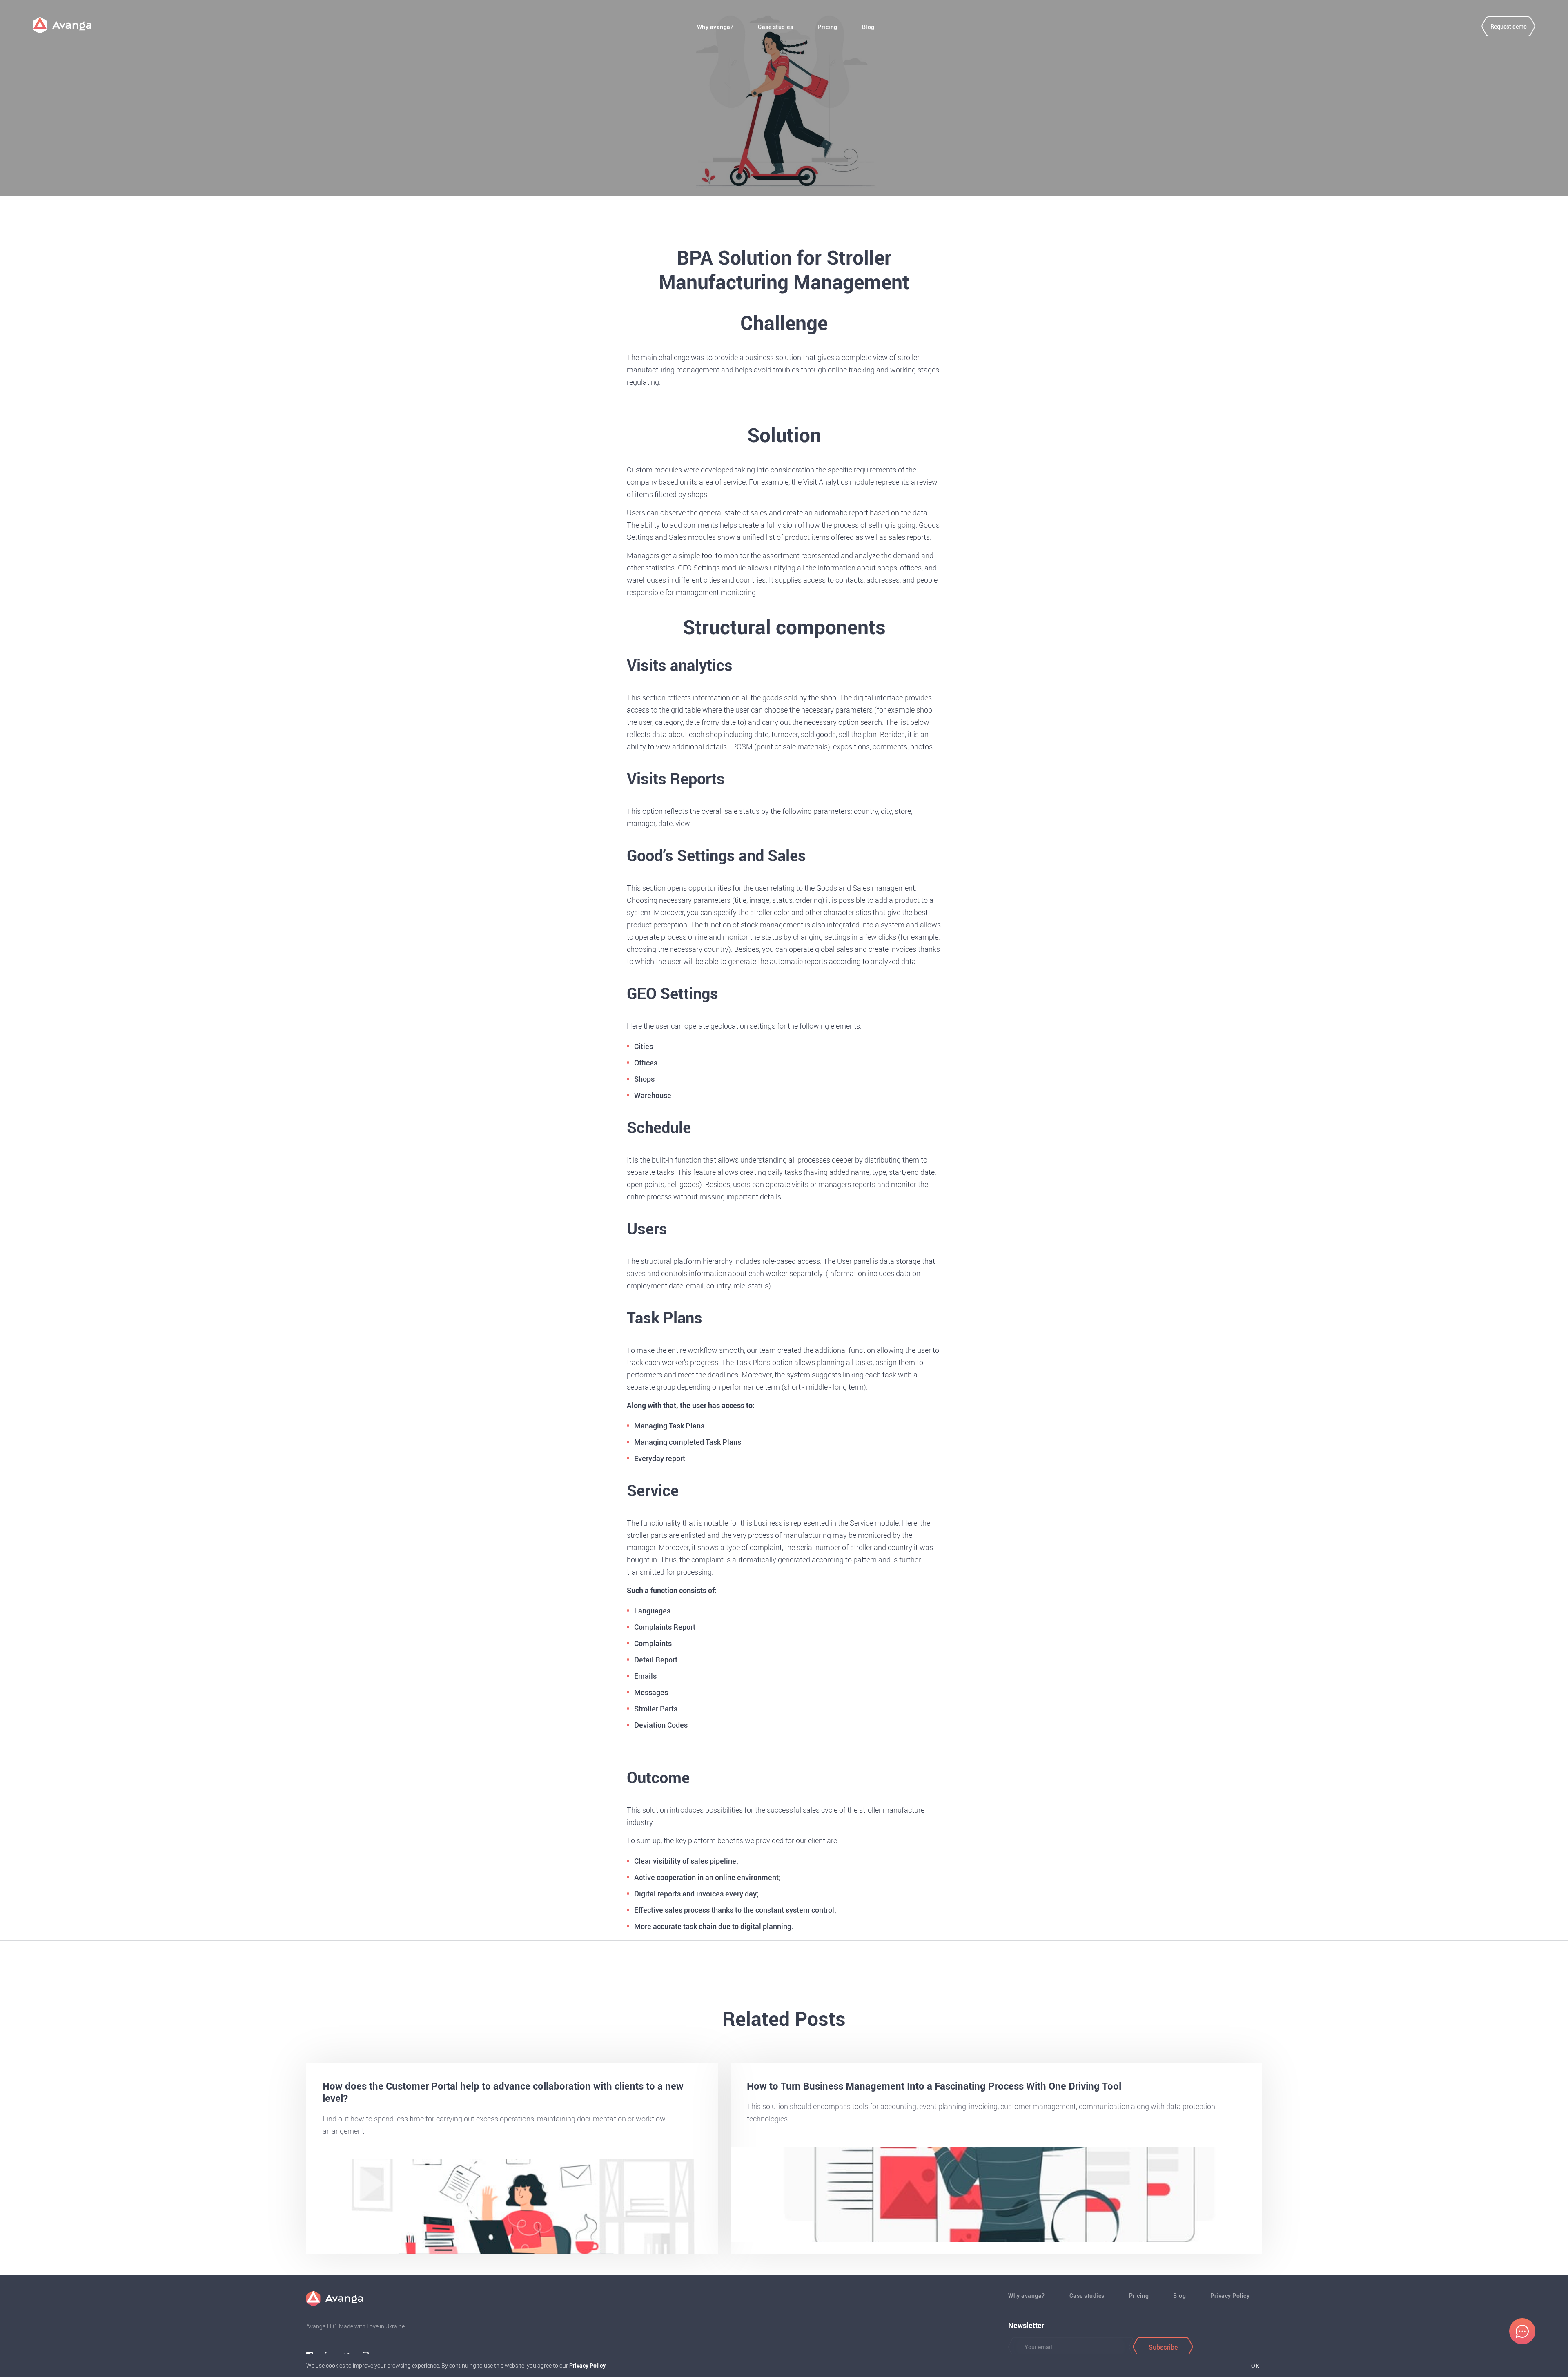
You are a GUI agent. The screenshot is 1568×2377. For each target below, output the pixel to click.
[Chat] (1522, 2331)
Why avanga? (715, 27)
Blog (868, 27)
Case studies (775, 27)
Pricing (827, 27)
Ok (1255, 2366)
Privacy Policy (1230, 2296)
